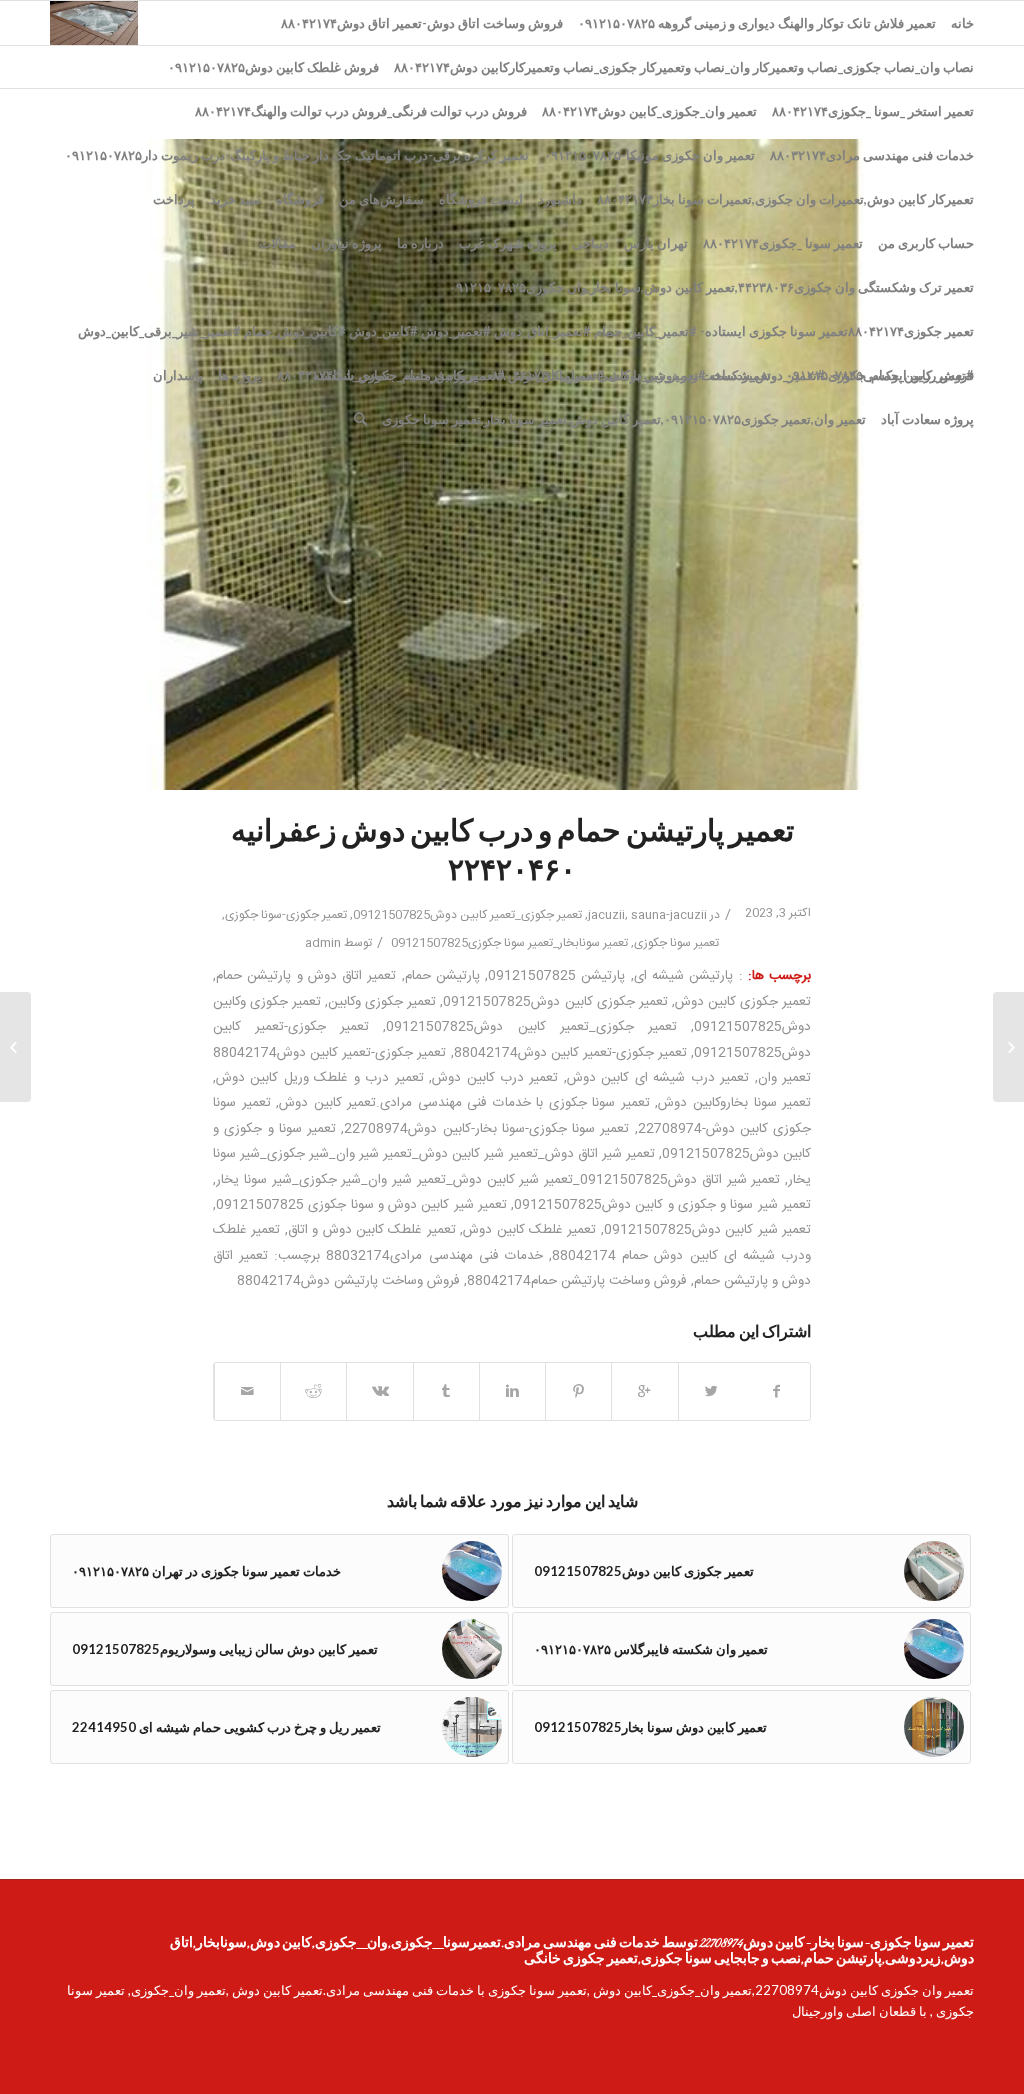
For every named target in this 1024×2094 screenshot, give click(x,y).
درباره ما (420, 243)
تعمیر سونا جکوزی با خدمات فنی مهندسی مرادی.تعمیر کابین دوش (464, 1103)
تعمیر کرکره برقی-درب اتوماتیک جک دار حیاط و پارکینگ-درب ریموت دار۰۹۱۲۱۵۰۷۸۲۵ (297, 155)
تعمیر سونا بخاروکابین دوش (734, 1103)
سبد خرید (235, 199)
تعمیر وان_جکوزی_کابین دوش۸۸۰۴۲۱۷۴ (649, 111)
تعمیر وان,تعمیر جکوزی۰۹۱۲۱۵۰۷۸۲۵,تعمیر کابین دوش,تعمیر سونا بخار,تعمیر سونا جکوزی (624, 419)
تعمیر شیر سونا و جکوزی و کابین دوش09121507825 (662, 1205)
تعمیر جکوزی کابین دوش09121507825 (555, 1002)
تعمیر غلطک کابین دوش (529, 1230)
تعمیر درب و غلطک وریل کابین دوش (320, 1078)
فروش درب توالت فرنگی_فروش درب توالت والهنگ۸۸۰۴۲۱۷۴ (361, 111)
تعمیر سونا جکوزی (676, 943)
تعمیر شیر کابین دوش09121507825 (707, 1230)
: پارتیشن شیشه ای (688, 976)
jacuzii (606, 915)
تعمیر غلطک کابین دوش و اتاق (372, 1230)
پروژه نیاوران (346, 243)
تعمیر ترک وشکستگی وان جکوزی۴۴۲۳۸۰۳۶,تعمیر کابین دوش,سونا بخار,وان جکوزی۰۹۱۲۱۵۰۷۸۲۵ (711, 287)
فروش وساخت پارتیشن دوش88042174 (348, 1281)
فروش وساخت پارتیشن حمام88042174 (577, 1281)
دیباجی (590, 243)
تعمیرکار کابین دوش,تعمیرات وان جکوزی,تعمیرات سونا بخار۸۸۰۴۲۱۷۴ (785, 199)
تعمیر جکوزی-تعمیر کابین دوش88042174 (570, 1053)
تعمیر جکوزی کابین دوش (743, 1002)
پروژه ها (240, 375)
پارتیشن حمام (442, 976)
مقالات (277, 243)
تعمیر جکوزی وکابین (382, 1002)
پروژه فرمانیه (441, 375)
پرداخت (174, 199)
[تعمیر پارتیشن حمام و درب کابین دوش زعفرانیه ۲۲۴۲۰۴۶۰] (512, 464)
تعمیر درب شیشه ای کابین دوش (658, 1078)
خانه (962, 23)
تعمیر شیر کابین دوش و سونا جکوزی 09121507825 (361, 1205)
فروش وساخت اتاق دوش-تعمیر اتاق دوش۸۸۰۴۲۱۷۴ (422, 23)
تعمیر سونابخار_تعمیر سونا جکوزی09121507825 (509, 943)
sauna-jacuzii (669, 915)
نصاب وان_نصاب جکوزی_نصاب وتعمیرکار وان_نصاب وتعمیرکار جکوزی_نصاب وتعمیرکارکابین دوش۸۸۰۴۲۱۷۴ (684, 67)
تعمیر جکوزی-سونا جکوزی (286, 915)
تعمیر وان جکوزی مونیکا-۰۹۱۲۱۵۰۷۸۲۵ (649, 155)
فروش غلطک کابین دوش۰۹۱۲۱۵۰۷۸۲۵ (273, 67)
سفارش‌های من (381, 199)
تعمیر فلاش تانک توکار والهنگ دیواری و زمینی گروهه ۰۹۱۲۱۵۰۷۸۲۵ (757, 23)
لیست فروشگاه (481, 199)
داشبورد (560, 199)
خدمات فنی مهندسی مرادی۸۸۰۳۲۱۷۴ (872, 155)
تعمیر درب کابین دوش (495, 1078)
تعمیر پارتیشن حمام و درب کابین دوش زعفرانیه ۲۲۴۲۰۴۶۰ (512, 853)
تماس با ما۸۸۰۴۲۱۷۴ (333, 375)
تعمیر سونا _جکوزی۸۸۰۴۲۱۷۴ (783, 243)
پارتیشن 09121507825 (556, 976)
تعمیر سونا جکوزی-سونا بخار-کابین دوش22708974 (486, 1129)
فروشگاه (300, 199)
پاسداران (178, 375)
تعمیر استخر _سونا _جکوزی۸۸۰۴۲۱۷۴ (873, 111)
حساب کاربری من (926, 243)
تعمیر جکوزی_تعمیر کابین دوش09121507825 (467, 915)
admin (323, 943)
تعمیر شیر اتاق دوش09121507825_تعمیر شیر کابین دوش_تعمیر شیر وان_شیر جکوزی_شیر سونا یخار (498, 1180)
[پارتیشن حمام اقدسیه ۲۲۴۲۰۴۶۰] (1008, 1047)
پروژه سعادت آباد (927, 419)
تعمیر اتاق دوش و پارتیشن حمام (306, 976)
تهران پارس (656, 243)
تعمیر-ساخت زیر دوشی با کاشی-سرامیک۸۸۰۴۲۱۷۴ (631, 375)
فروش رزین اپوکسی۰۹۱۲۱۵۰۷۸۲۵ (880, 375)
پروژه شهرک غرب (508, 243)
